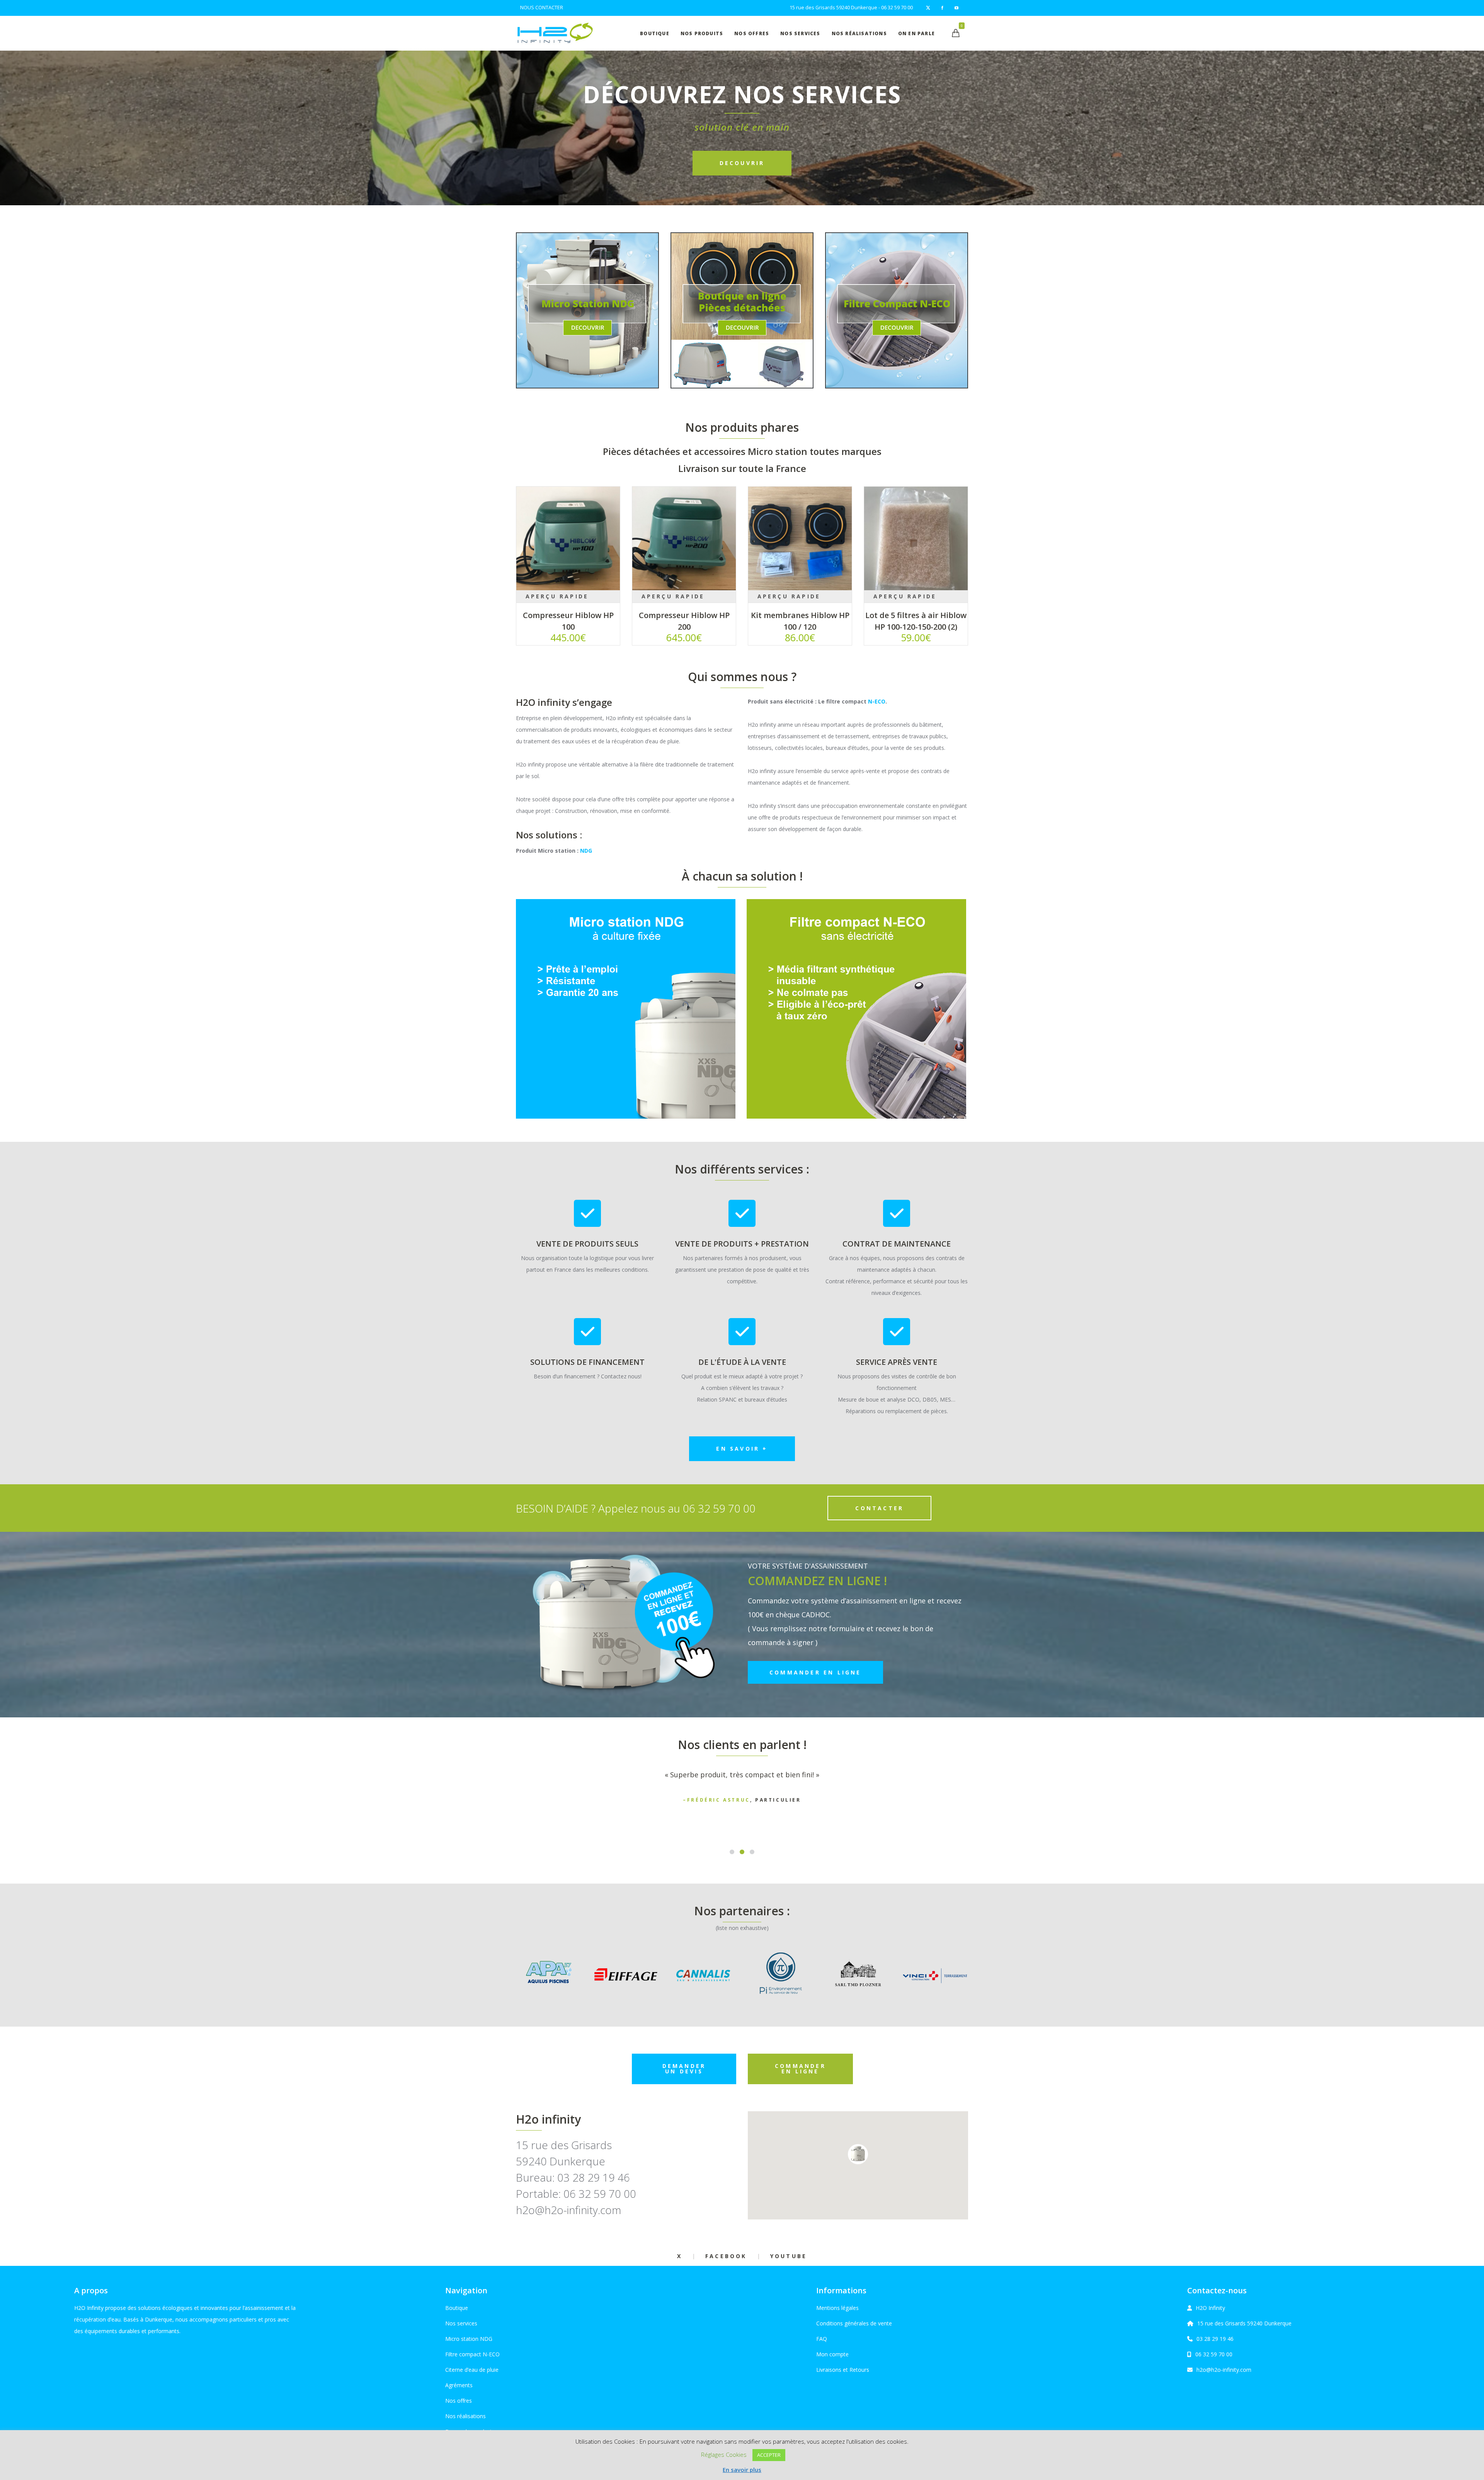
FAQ (822, 2339)
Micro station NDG (469, 2339)
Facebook (726, 2256)
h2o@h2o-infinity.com (1224, 2370)
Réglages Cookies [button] (724, 2454)
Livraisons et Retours (843, 2370)
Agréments (459, 2385)
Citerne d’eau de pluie (472, 2370)
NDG (586, 851)
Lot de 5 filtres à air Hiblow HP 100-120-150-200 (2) (916, 621)
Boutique (457, 2308)
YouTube (789, 2256)
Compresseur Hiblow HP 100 (568, 621)
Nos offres (459, 2401)
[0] (956, 33)
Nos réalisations (465, 2416)
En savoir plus (742, 2470)
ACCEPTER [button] (769, 2455)
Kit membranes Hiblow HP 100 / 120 (800, 621)
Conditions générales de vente (854, 2323)
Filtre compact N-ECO (472, 2354)
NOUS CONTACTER (542, 8)
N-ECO (877, 701)
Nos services (461, 2323)
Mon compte (832, 2354)
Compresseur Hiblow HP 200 (684, 621)
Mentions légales (837, 2308)
